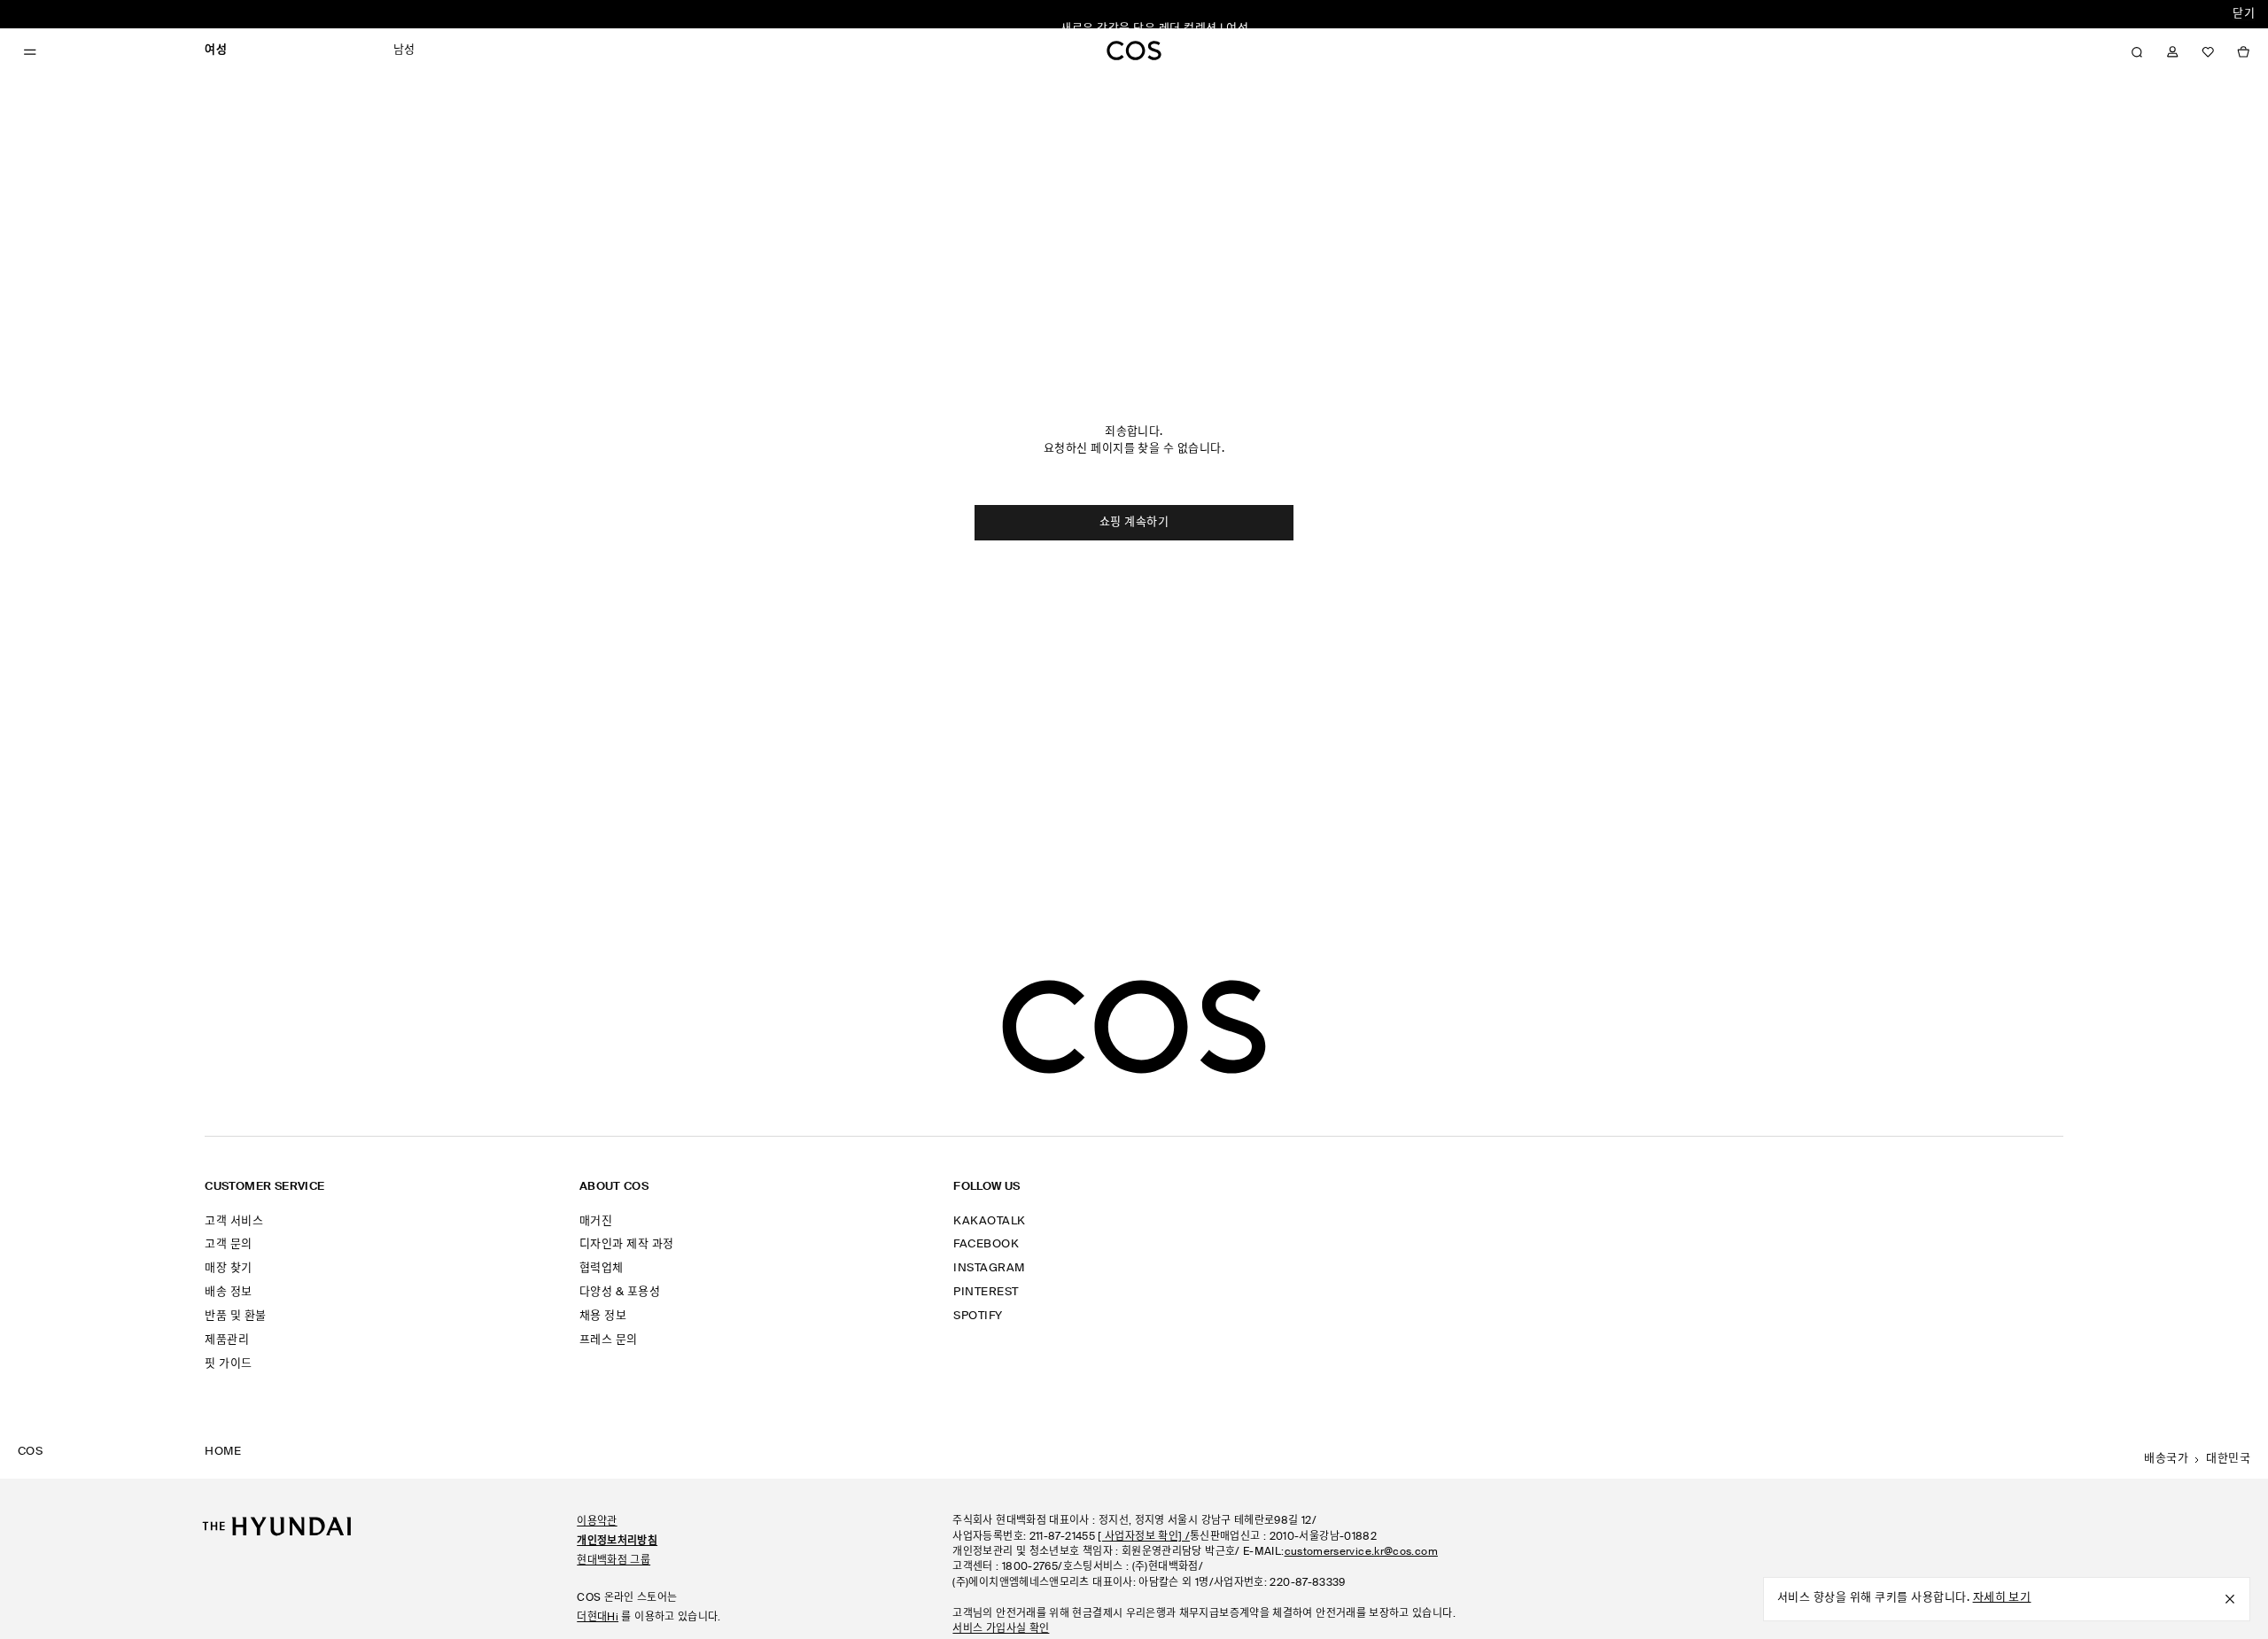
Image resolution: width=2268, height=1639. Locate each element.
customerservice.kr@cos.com (1361, 1552)
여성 (1237, 14)
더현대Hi (598, 1618)
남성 (404, 50)
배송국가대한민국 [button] (2197, 1459)
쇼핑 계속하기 (1134, 522)
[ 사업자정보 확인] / (1144, 1537)
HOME (223, 1452)
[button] (2137, 52)
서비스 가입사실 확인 (1001, 1629)
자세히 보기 (2002, 1598)
